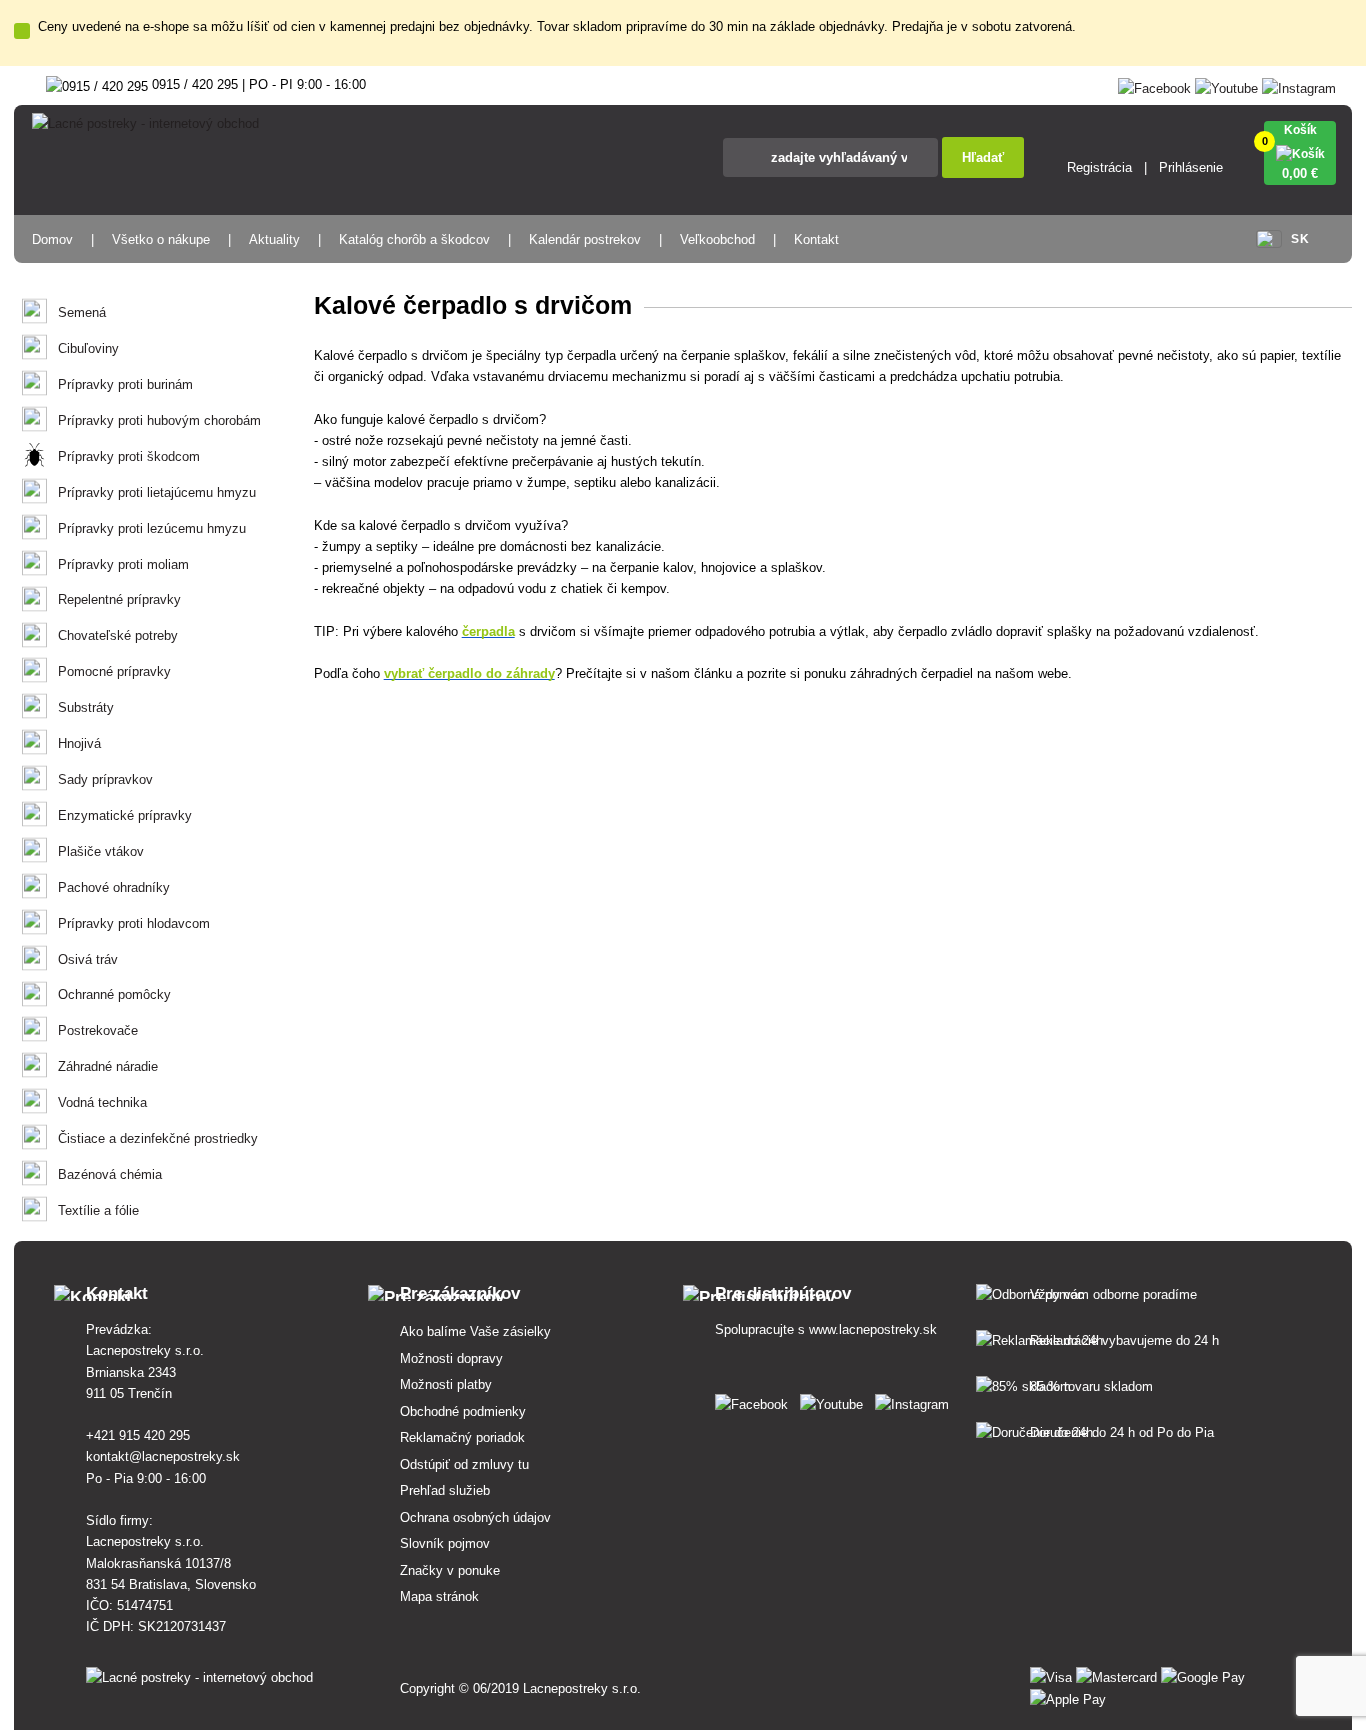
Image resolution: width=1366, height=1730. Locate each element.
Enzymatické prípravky (125, 815)
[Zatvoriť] (22, 31)
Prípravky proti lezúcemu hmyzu (152, 528)
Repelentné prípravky (119, 599)
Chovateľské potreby (118, 635)
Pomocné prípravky (114, 671)
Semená (82, 312)
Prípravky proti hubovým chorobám (159, 420)
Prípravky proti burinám (125, 384)
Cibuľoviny (88, 348)
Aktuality (274, 239)
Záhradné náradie (108, 1066)
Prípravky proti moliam (123, 564)
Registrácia (1099, 167)
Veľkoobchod (717, 239)
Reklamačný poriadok (462, 1437)
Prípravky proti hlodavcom (134, 923)
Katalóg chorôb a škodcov (414, 239)
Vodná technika (102, 1102)
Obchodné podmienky (463, 1411)
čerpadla (488, 631)
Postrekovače (98, 1030)
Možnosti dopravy (451, 1358)
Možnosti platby (446, 1384)
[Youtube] (1226, 84)
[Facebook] (1154, 84)
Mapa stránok (439, 1596)
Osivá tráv (88, 959)
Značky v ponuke (450, 1570)
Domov (52, 239)
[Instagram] (1299, 84)
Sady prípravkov (105, 779)
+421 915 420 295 (138, 1435)
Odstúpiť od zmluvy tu (464, 1464)
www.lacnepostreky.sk (873, 1329)
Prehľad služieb (445, 1490)
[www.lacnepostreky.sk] (755, 1400)
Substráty (86, 707)
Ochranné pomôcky (114, 994)
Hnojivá (79, 743)
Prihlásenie (1191, 167)
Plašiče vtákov (101, 851)
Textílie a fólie (98, 1210)
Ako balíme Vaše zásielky (475, 1331)
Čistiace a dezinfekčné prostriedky (158, 1138)
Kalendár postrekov (585, 239)
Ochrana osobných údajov (475, 1517)
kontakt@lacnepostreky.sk (163, 1456)
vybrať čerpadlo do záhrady (469, 673)
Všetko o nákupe (161, 239)
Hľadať (983, 157)
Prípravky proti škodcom (129, 456)
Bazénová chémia (110, 1174)
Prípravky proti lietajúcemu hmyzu (157, 492)
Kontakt (816, 239)
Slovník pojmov (445, 1543)
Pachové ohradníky (114, 887)
